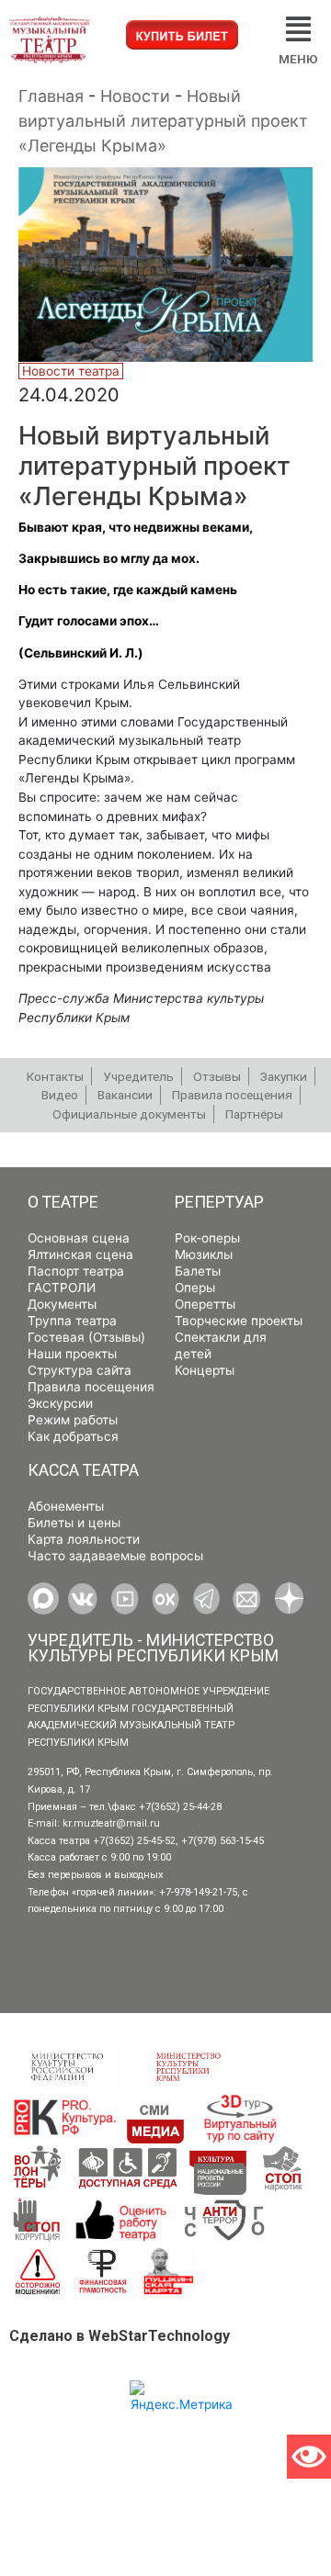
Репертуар (219, 1202)
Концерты (205, 1370)
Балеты (198, 1271)
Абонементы (66, 1506)
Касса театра (83, 1470)
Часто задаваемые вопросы (115, 1556)
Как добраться (73, 1436)
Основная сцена (79, 1238)
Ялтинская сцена (80, 1254)
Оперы (195, 1288)
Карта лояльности (84, 1539)
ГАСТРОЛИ (62, 1288)
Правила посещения (91, 1387)
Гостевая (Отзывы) (86, 1337)
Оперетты (205, 1304)
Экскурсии (60, 1403)
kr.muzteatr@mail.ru (111, 1823)
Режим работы (73, 1420)
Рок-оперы (207, 1238)
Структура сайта (80, 1370)
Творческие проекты (239, 1321)
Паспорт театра (76, 1271)
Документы (62, 1304)
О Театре (63, 1202)
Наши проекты (72, 1354)
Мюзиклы (204, 1254)
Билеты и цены (74, 1523)
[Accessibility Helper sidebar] (309, 2457)
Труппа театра (72, 1321)
